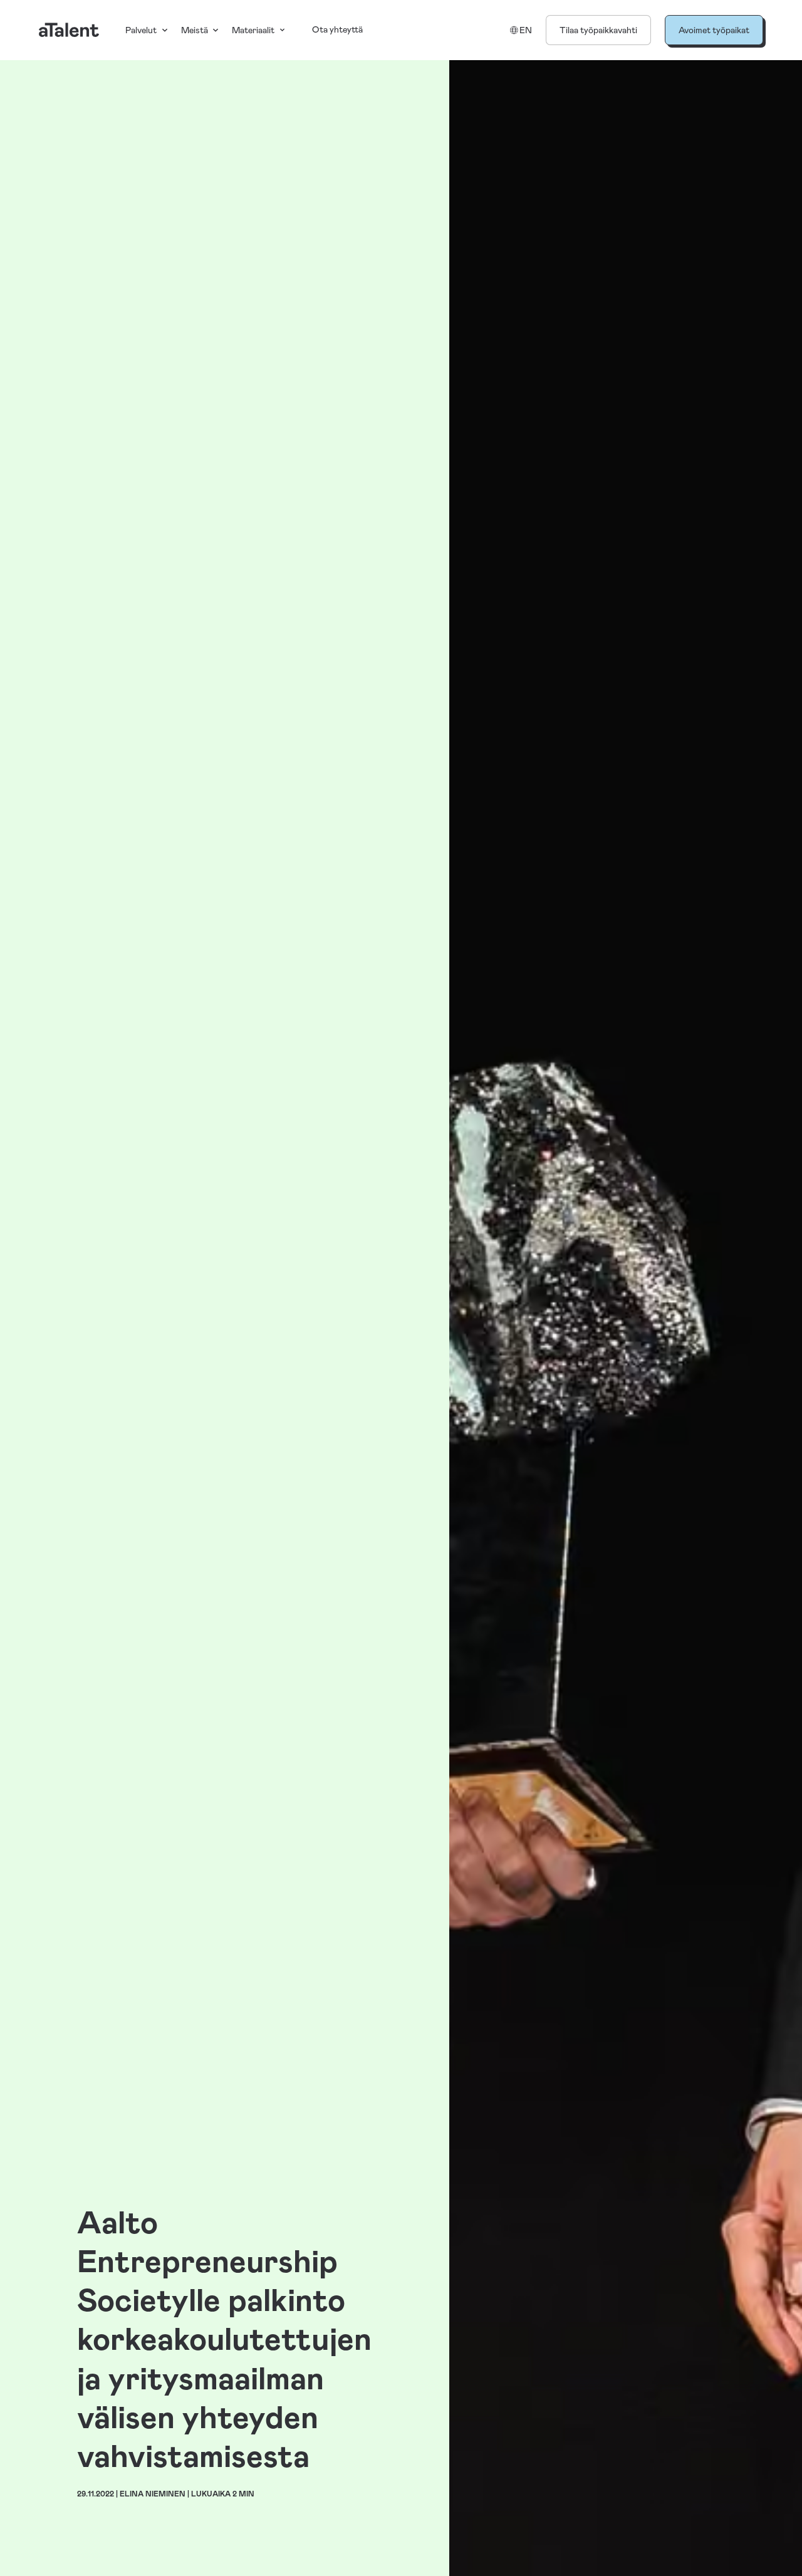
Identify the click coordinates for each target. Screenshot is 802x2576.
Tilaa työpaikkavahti (598, 30)
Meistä (195, 30)
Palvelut (141, 30)
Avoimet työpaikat (714, 30)
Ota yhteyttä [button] (337, 29)
